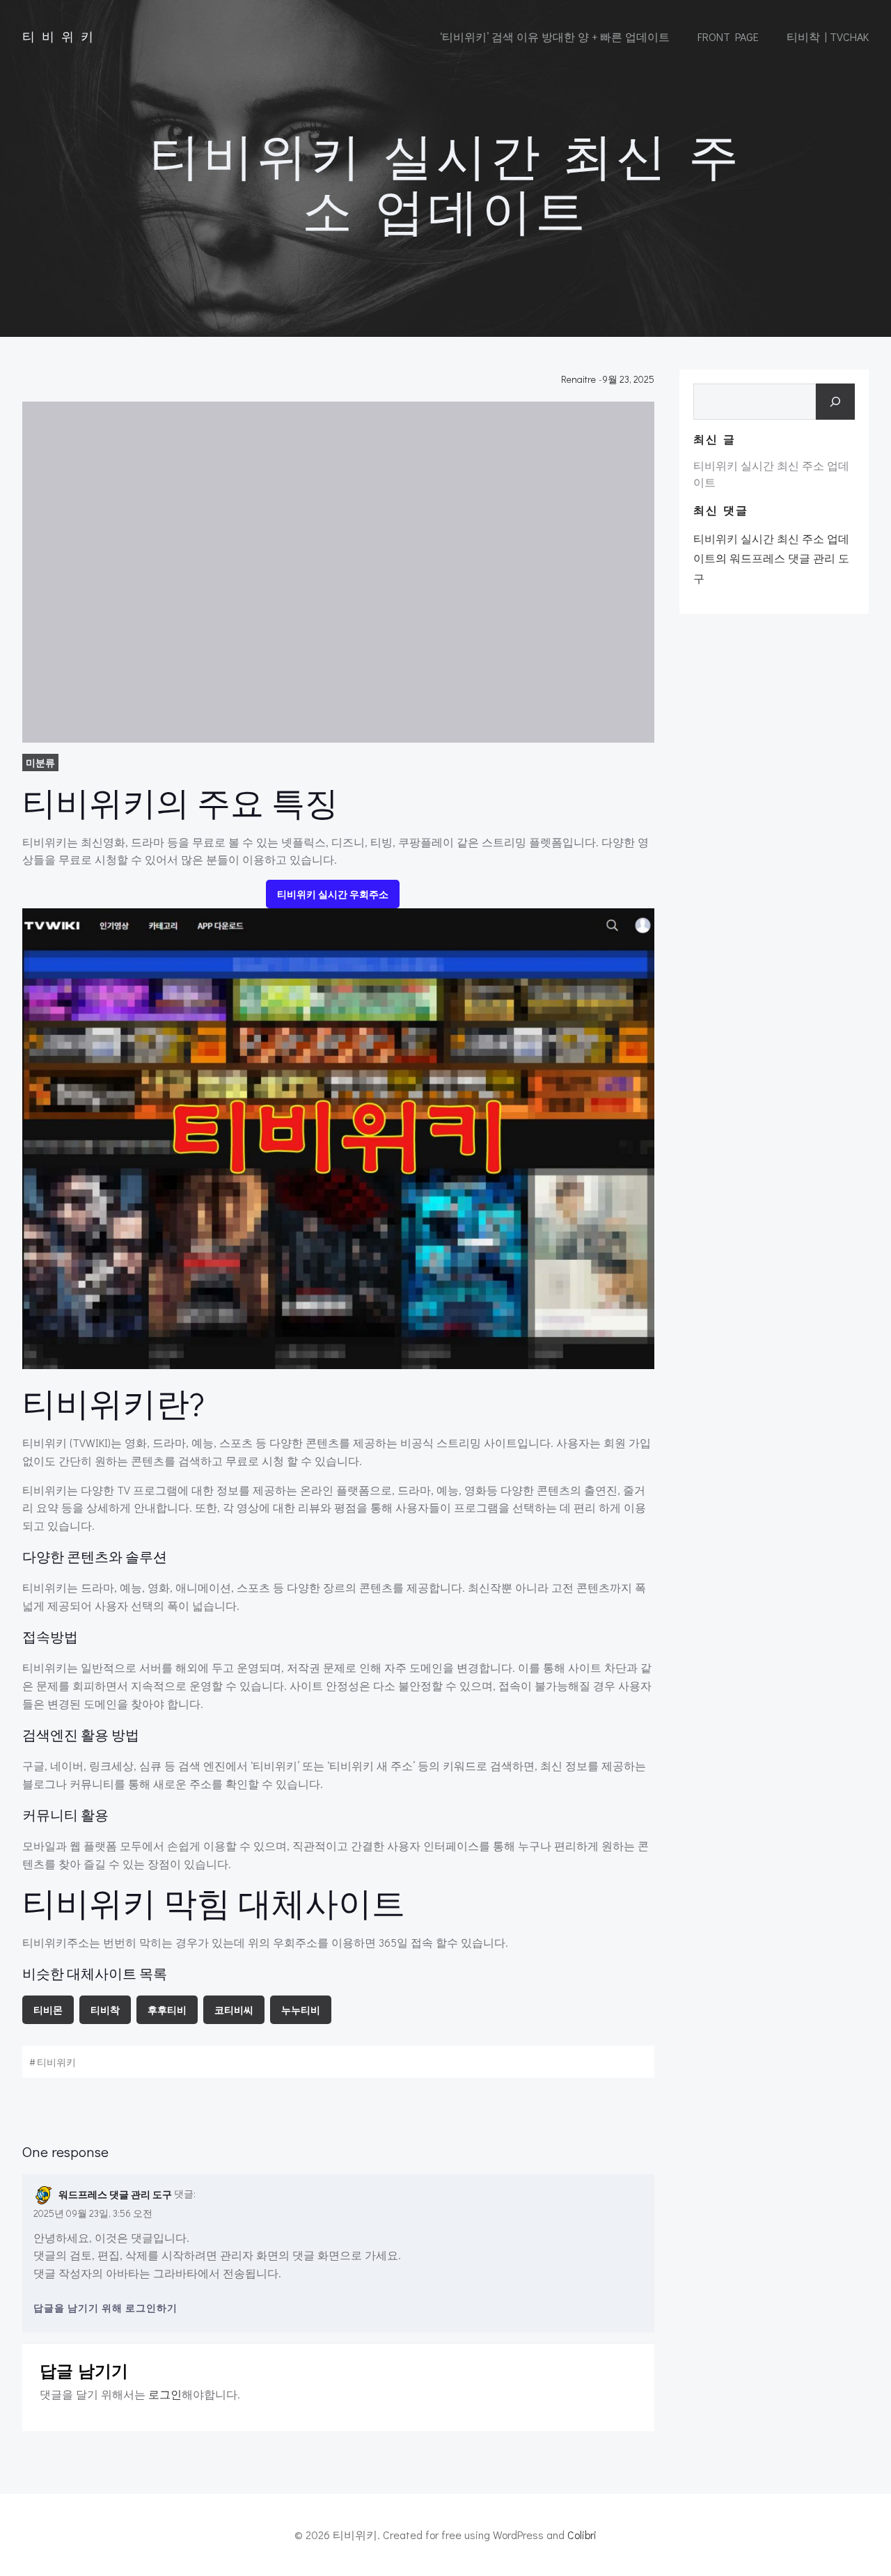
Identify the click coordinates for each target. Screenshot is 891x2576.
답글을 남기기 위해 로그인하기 (105, 2308)
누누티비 (301, 2010)
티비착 (105, 2010)
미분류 (40, 762)
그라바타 (175, 2273)
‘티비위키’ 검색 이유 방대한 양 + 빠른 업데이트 (555, 37)
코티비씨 (234, 2010)
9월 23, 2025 (628, 379)
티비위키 (56, 2062)
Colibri (582, 2535)
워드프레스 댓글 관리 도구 (115, 2194)
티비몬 (48, 2010)
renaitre (578, 379)
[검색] (835, 402)
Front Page (728, 37)
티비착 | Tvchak (828, 37)
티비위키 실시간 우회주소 (333, 894)
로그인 (165, 2394)
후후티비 (167, 2010)
